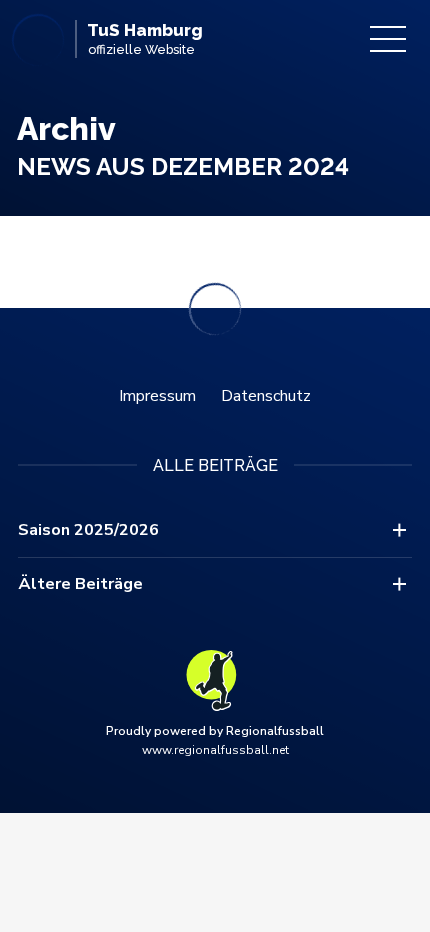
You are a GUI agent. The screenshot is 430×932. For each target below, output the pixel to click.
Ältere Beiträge (80, 584)
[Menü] (388, 39)
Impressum (157, 396)
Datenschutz (266, 396)
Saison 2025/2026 (88, 530)
